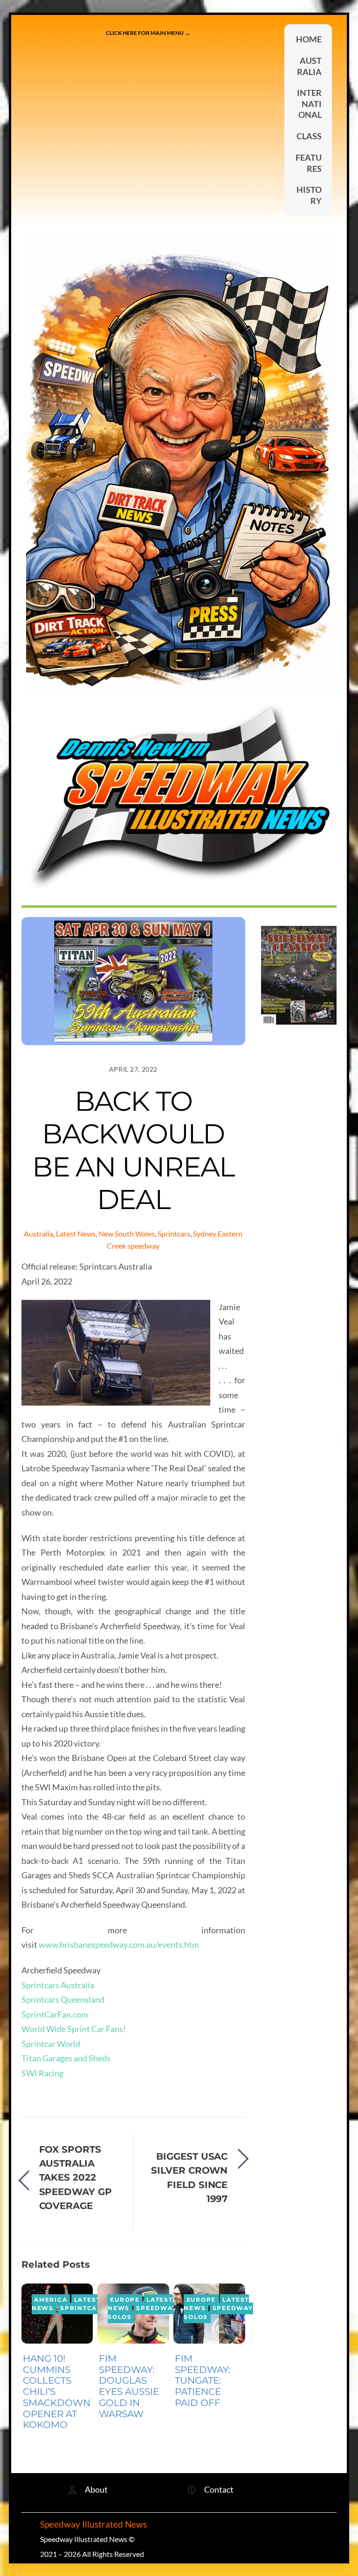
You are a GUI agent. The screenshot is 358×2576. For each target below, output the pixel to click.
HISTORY (309, 195)
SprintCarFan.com (55, 2014)
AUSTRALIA (309, 66)
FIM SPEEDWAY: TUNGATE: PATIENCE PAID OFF (203, 2381)
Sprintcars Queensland (63, 1999)
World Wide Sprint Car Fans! (74, 2029)
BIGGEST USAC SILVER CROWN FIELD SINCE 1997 (189, 2177)
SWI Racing (42, 2073)
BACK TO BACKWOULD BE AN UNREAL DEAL (133, 1150)
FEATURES (309, 163)
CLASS (309, 136)
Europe (125, 2300)
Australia (38, 1234)
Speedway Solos (142, 2313)
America (51, 2300)
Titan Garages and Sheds (66, 2058)
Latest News (76, 1234)
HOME (309, 39)
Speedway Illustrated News (94, 2524)
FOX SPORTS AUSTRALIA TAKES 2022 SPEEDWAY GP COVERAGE (76, 2178)
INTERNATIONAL (309, 104)
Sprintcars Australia (58, 1985)
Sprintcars (174, 1234)
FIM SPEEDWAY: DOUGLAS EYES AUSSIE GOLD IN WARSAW (129, 2386)
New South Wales (127, 1234)
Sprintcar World (51, 2044)
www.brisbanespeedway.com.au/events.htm (119, 1944)
